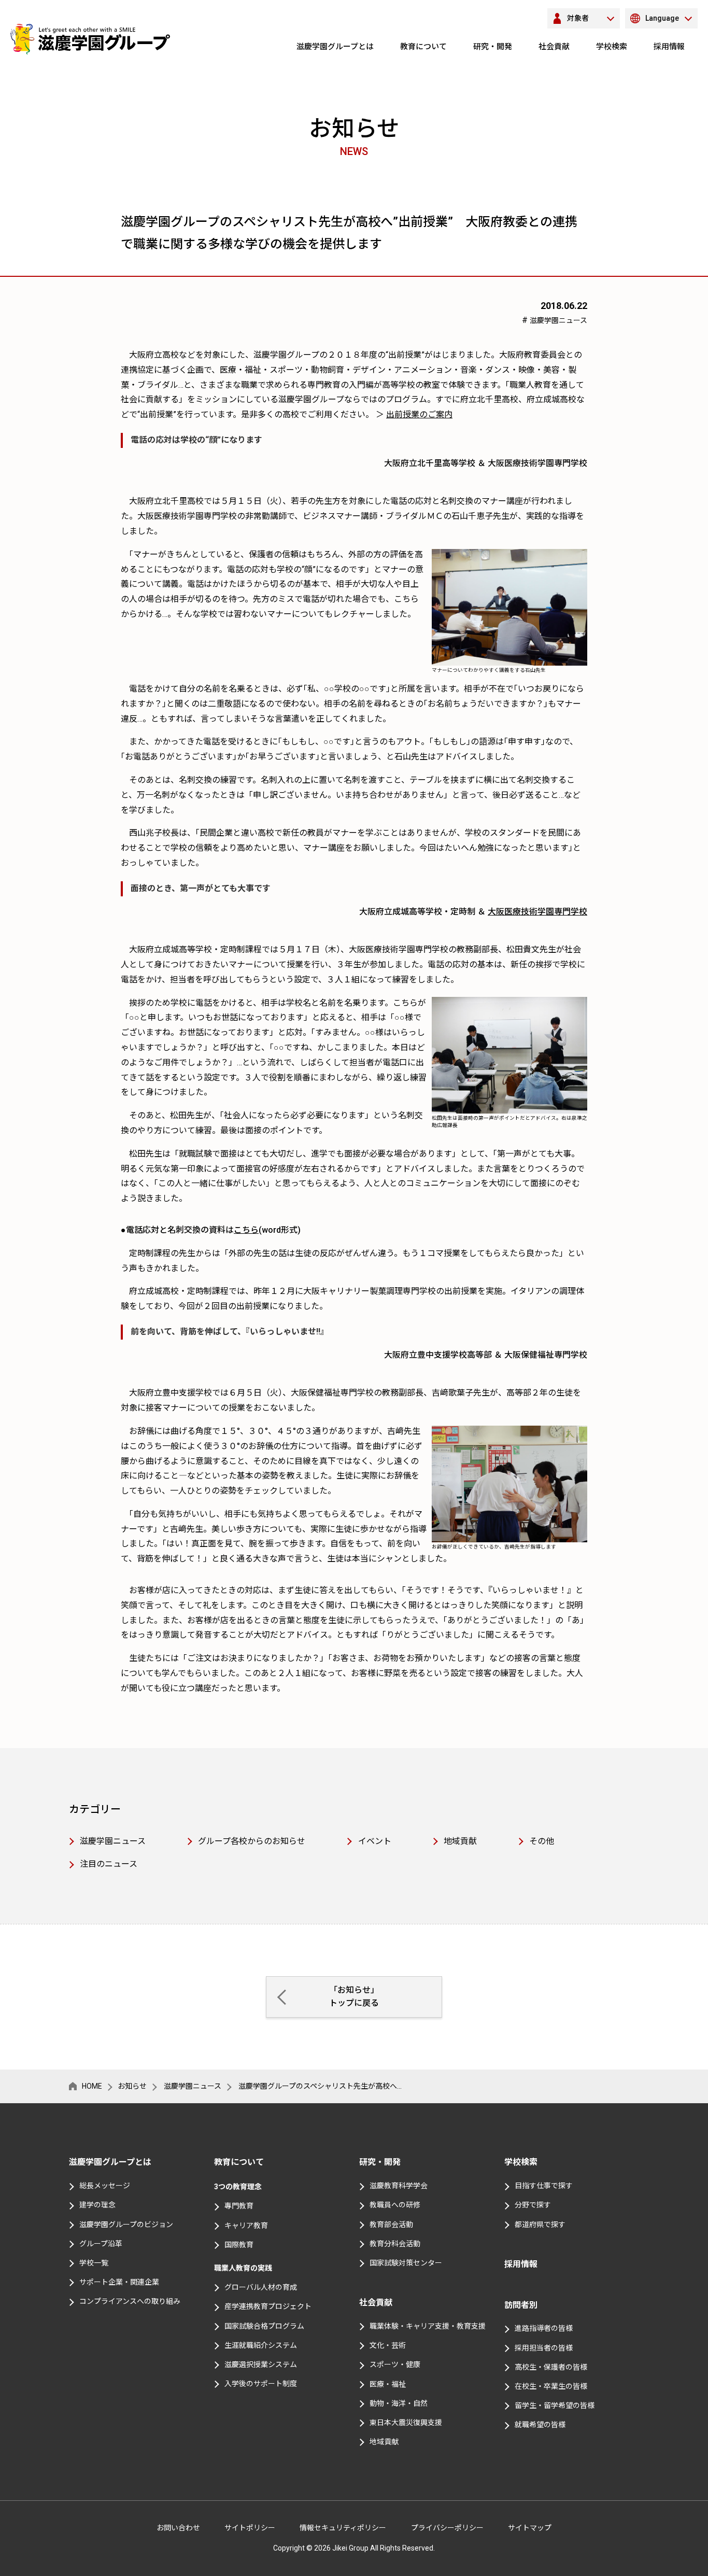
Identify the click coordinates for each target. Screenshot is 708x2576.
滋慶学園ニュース (558, 320)
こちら (246, 1230)
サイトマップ (530, 2528)
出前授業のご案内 (419, 414)
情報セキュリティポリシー (343, 2528)
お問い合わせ (178, 2528)
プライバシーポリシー (447, 2528)
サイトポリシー (250, 2528)
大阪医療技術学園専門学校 (537, 912)
